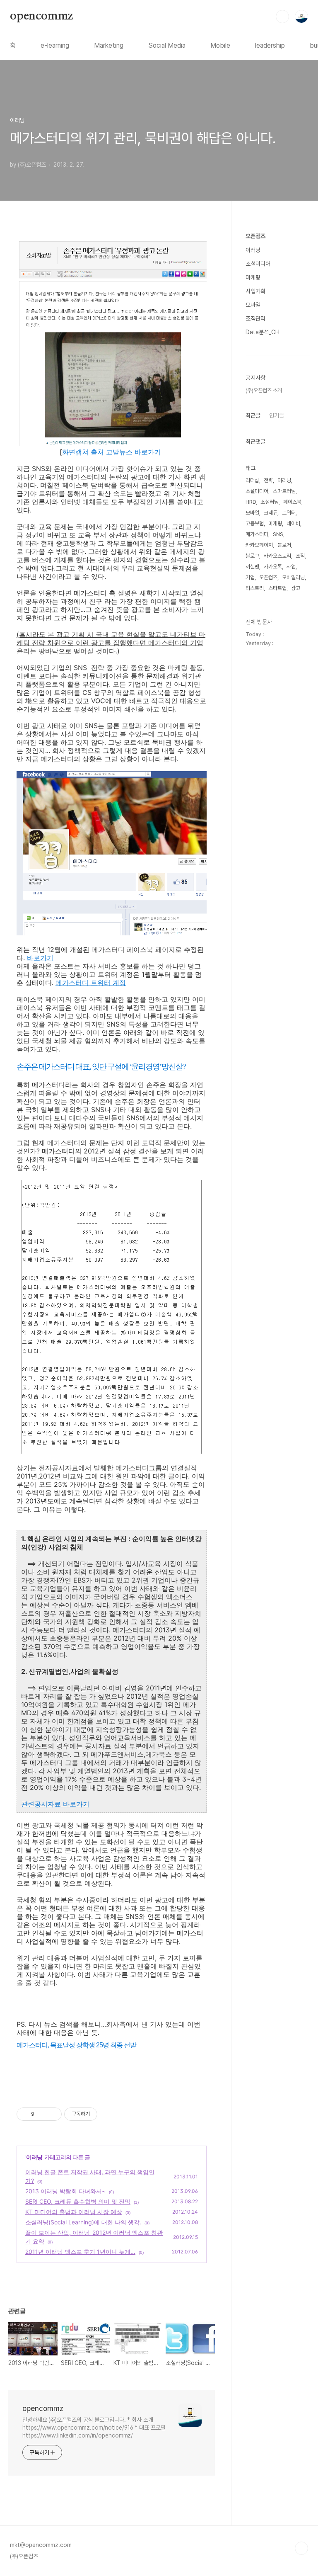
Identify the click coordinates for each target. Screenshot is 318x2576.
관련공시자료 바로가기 (55, 1804)
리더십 (252, 480)
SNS (278, 534)
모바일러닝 (293, 577)
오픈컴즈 (255, 236)
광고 (296, 588)
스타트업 (277, 588)
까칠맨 (252, 567)
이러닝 (34, 2157)
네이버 (293, 523)
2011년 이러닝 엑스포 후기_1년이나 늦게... (80, 2252)
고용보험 (255, 523)
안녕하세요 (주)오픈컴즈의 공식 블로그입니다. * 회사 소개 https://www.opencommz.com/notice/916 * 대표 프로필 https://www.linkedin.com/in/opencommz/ (94, 2428)
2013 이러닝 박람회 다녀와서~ (65, 2191)
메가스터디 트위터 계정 (91, 983)
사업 (291, 567)
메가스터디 (257, 534)
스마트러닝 (284, 491)
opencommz (41, 16)
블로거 (284, 545)
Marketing (109, 45)
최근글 (253, 415)
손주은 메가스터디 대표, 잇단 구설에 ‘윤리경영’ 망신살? (101, 1067)
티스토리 (255, 588)
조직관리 (255, 318)
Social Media (167, 45)
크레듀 (271, 513)
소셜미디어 (258, 264)
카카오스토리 (277, 556)
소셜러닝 (270, 502)
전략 (268, 480)
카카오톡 (273, 567)
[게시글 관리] (52, 2114)
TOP (301, 2548)
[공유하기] (42, 2114)
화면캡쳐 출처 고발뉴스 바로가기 (113, 452)
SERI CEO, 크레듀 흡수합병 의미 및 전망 (78, 2201)
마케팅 (253, 277)
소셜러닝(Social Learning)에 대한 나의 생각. (83, 2222)
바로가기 (40, 958)
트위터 (289, 513)
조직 (300, 556)
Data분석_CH (263, 332)
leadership (270, 45)
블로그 (252, 556)
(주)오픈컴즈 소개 (264, 390)
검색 (282, 17)
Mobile (220, 45)
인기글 (277, 415)
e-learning (55, 45)
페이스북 (292, 502)
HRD (251, 502)
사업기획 (255, 291)
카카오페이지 (259, 545)
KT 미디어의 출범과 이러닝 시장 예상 (74, 2212)
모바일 (253, 305)
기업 (250, 577)
